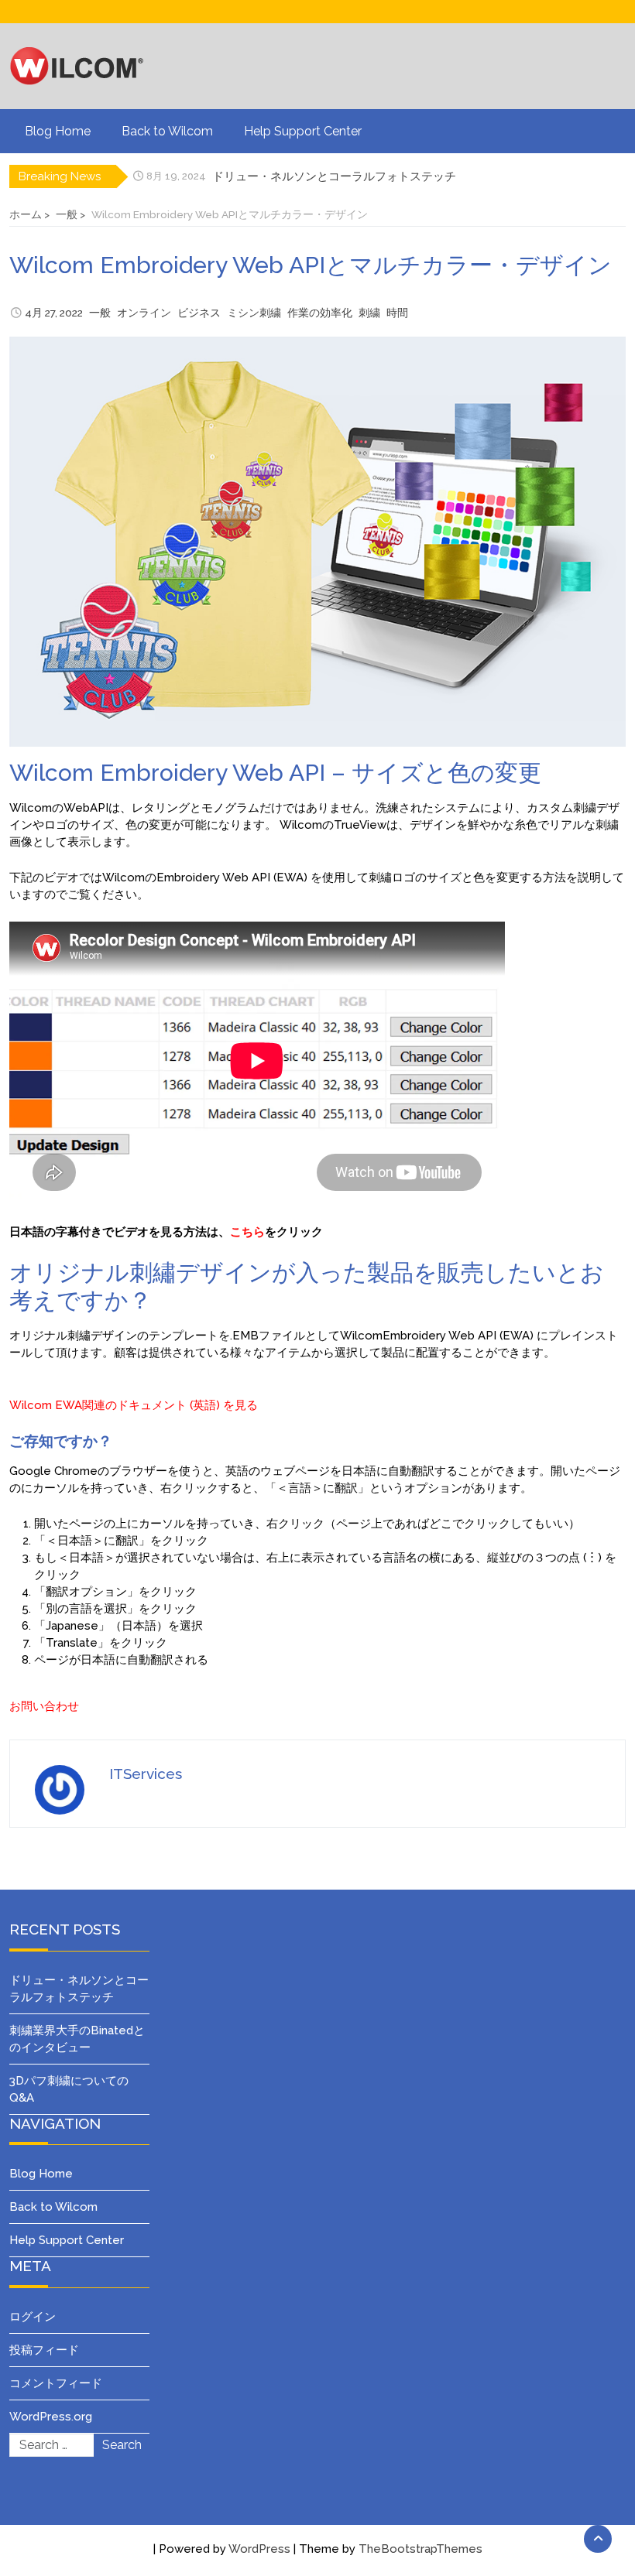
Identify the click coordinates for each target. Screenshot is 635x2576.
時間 (397, 313)
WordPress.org (51, 2417)
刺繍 (369, 313)
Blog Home (58, 131)
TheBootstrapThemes (420, 2549)
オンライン (144, 313)
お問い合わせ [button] (44, 1706)
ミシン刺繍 (254, 313)
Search (122, 2445)
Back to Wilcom (167, 131)
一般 (100, 313)
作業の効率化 (320, 313)
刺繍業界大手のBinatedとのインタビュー (321, 176)
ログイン (33, 2317)
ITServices (146, 1774)
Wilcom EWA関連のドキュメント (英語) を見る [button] (134, 1405)
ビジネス (199, 313)
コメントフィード (56, 2383)
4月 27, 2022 (54, 313)
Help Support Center (303, 131)
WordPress (259, 2549)
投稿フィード (44, 2350)
